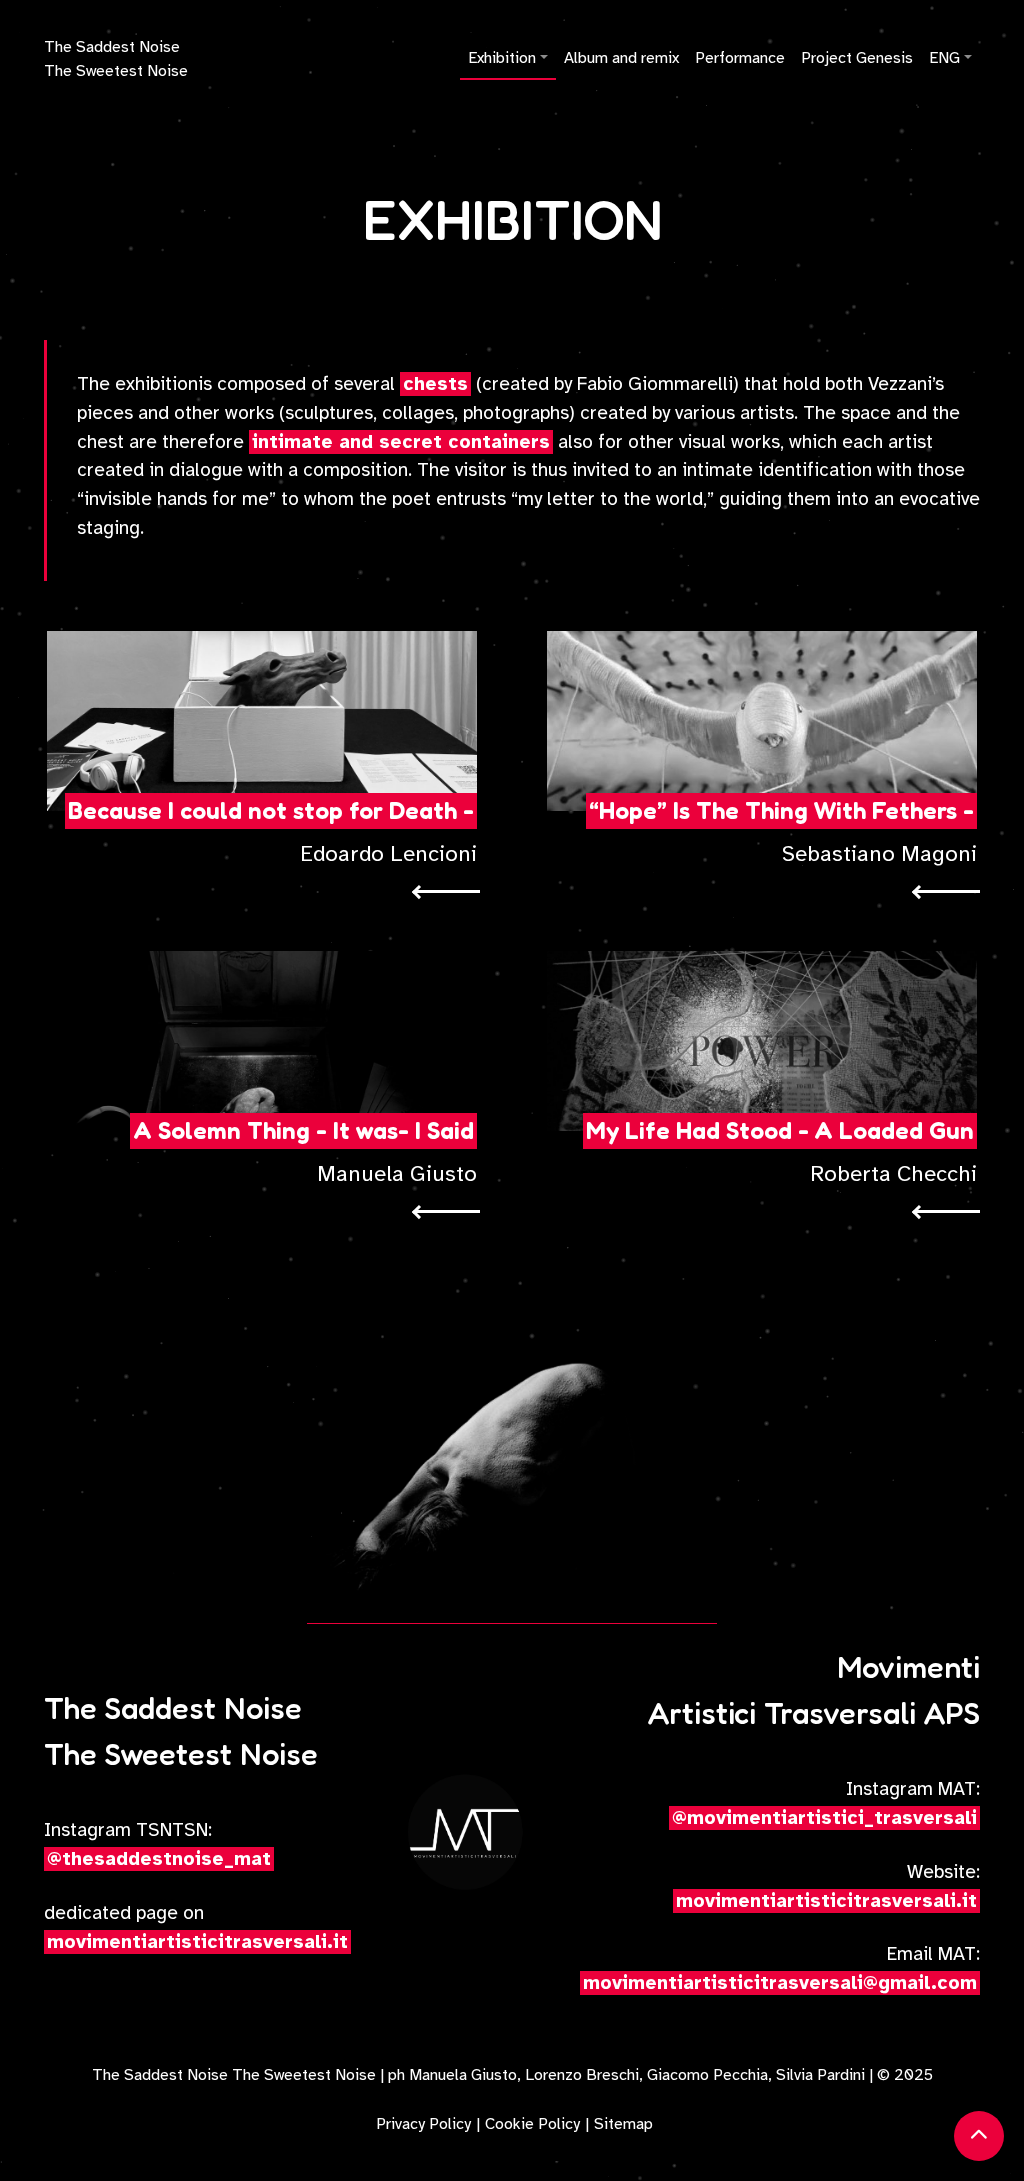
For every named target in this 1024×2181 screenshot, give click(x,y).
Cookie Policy (532, 2124)
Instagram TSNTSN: (157, 1844)
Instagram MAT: (826, 1803)
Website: (828, 1886)
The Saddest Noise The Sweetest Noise (116, 59)
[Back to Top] (979, 2136)
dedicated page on (196, 1927)
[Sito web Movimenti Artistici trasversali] (466, 1833)
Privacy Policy (423, 2124)
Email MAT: (781, 1968)
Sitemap (623, 2124)
